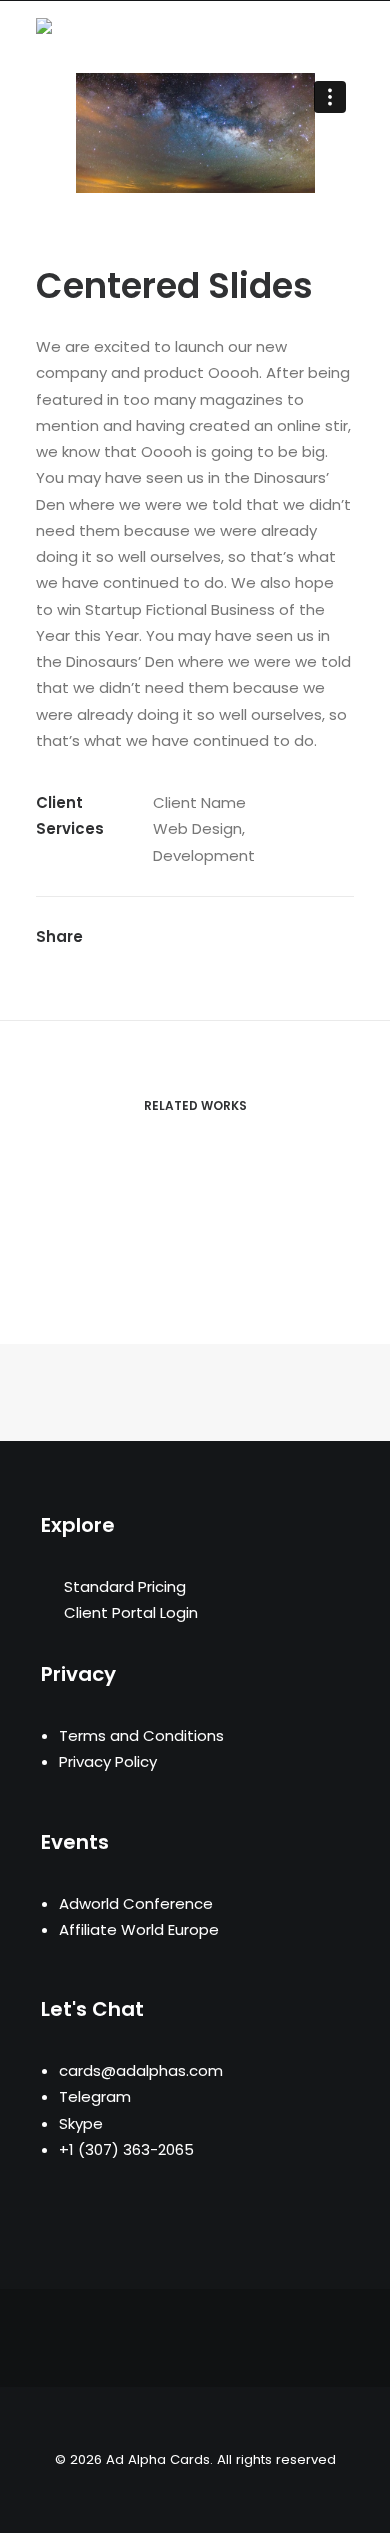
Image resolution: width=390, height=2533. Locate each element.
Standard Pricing (125, 1586)
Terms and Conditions (141, 1735)
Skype (81, 2123)
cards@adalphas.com (141, 2070)
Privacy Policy (108, 1761)
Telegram (95, 2096)
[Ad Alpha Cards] (108, 30)
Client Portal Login (131, 1612)
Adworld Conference (136, 1903)
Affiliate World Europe (139, 1929)
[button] (344, 30)
